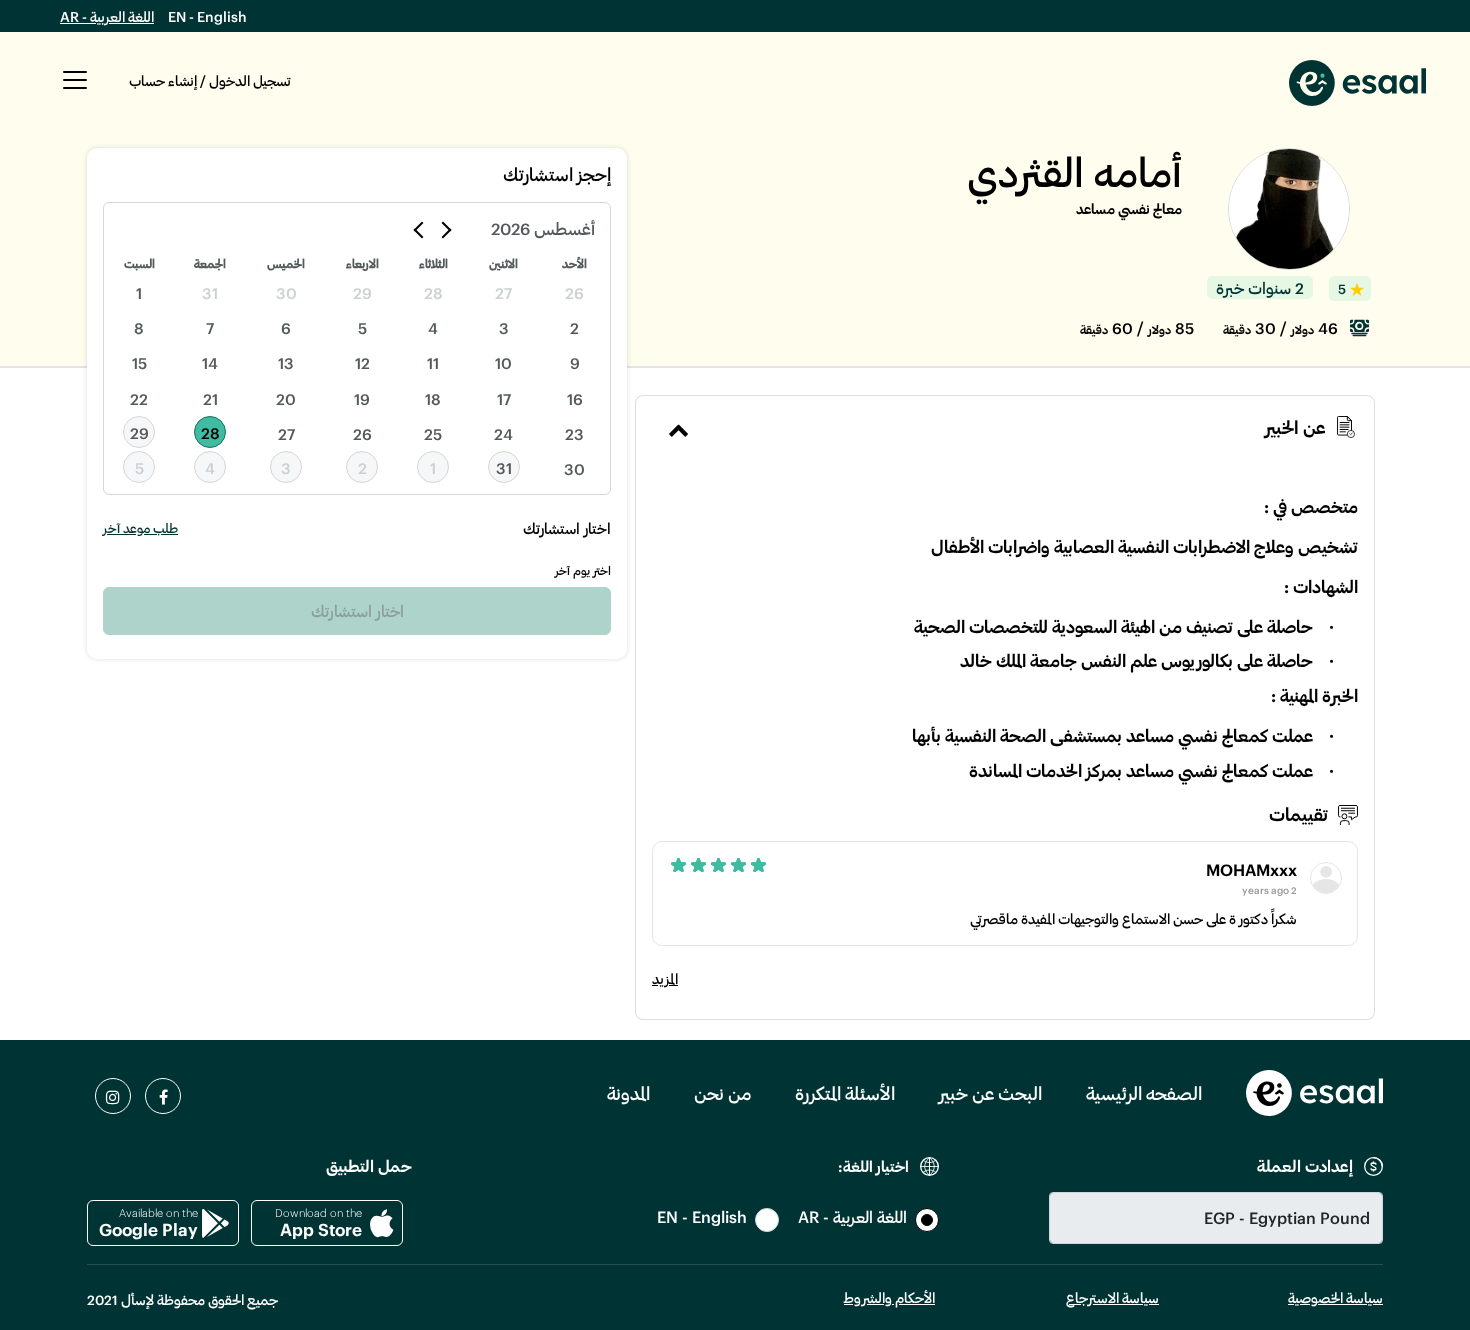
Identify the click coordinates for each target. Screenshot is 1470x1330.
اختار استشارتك (357, 610)
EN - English (207, 16)
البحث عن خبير (990, 1093)
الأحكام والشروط (889, 1297)
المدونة (628, 1093)
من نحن (722, 1093)
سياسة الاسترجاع (1112, 1297)
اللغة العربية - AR (107, 16)
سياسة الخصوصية (1335, 1297)
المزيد (665, 978)
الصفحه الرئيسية (1144, 1093)
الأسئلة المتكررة (845, 1093)
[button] (75, 91)
